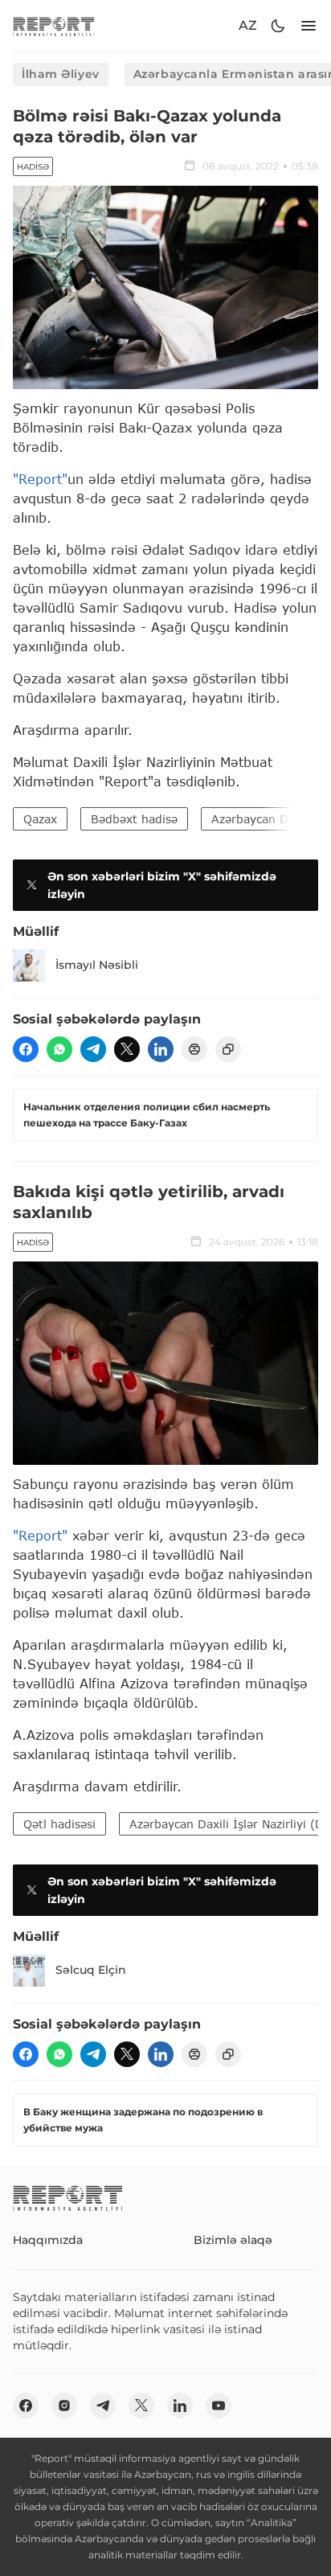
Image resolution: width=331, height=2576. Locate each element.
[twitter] (127, 1049)
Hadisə (33, 167)
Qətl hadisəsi (59, 1824)
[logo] (54, 26)
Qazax (40, 819)
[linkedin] (161, 1049)
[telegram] (93, 1049)
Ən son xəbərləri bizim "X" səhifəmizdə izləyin (162, 885)
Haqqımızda (48, 2240)
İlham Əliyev (61, 74)
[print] (194, 1049)
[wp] (59, 1049)
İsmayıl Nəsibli (97, 965)
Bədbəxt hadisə (134, 819)
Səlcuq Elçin (91, 1970)
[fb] (26, 1049)
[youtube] (219, 2406)
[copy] (228, 1049)
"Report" (40, 479)
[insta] (64, 2406)
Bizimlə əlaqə (233, 2240)
